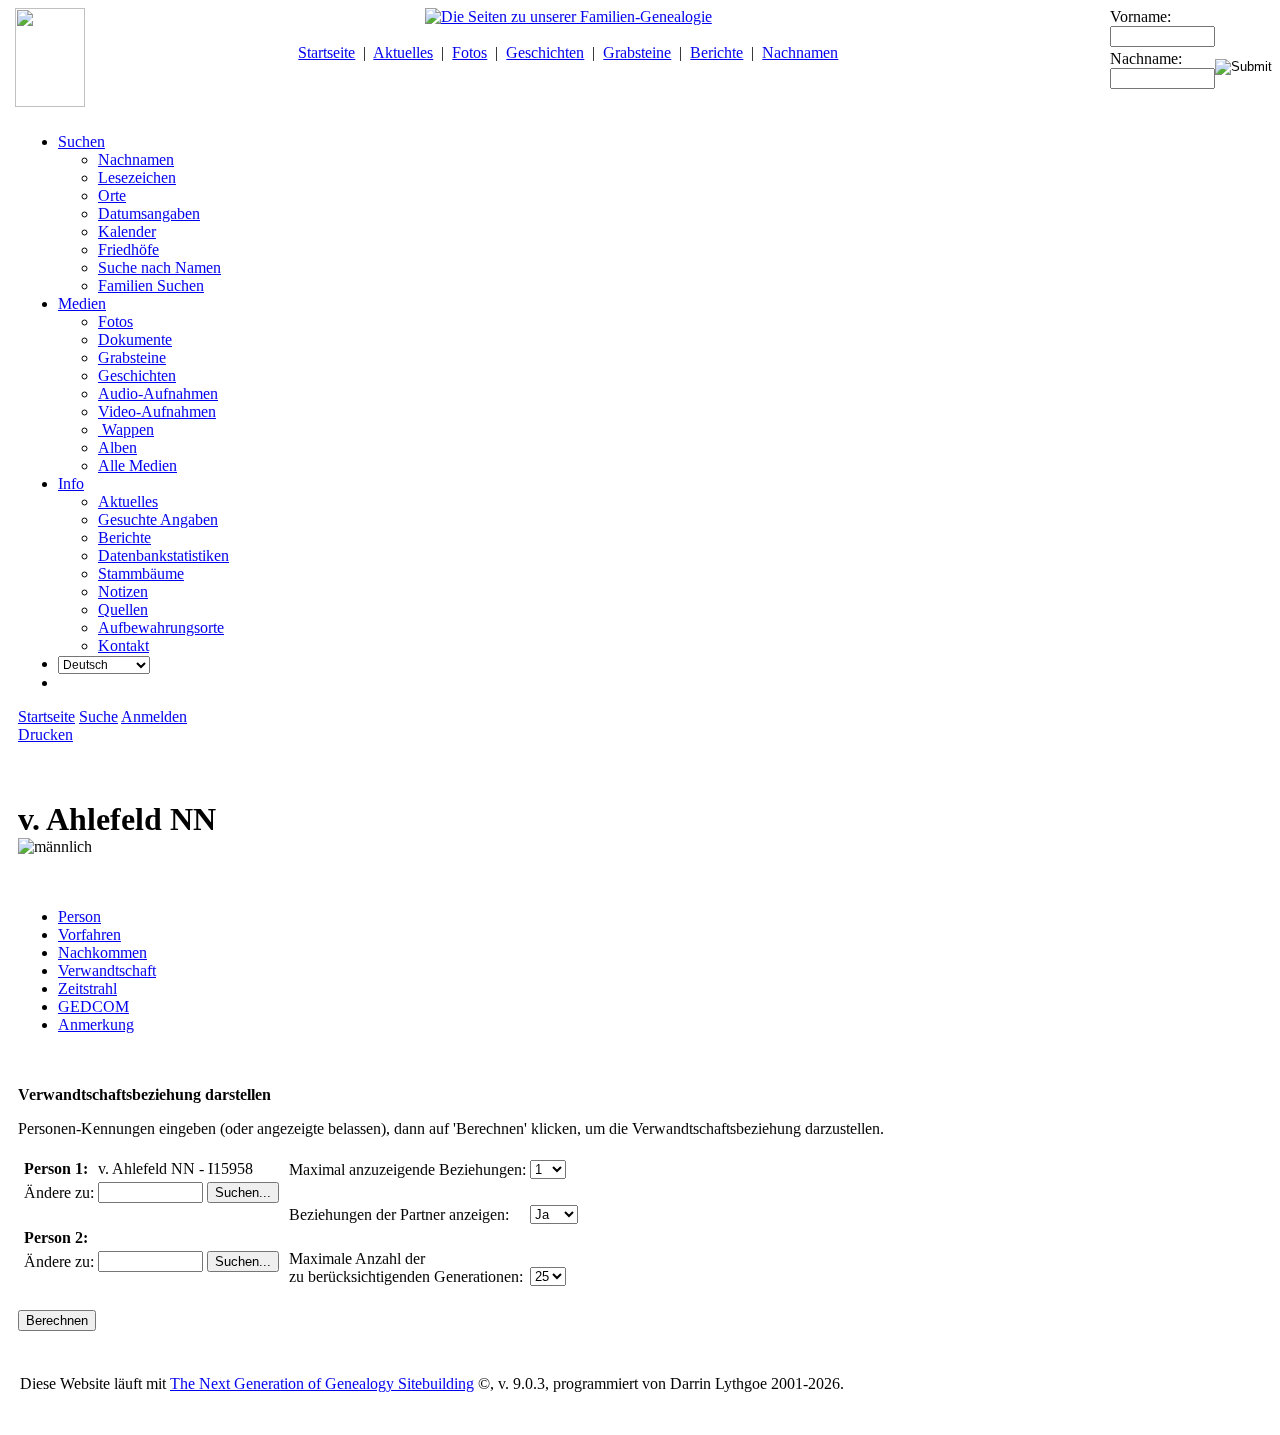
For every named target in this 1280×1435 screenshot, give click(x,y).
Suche (98, 716)
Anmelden (154, 716)
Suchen (81, 141)
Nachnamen (800, 52)
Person (79, 916)
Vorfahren (89, 934)
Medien (82, 303)
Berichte (716, 52)
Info (71, 483)
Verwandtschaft (107, 970)
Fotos (469, 52)
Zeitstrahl (87, 988)
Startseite (326, 52)
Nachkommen (102, 952)
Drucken (45, 734)
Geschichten (545, 52)
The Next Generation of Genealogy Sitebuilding (322, 1383)
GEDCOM (93, 1006)
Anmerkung (96, 1024)
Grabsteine (637, 52)
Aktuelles (403, 52)
